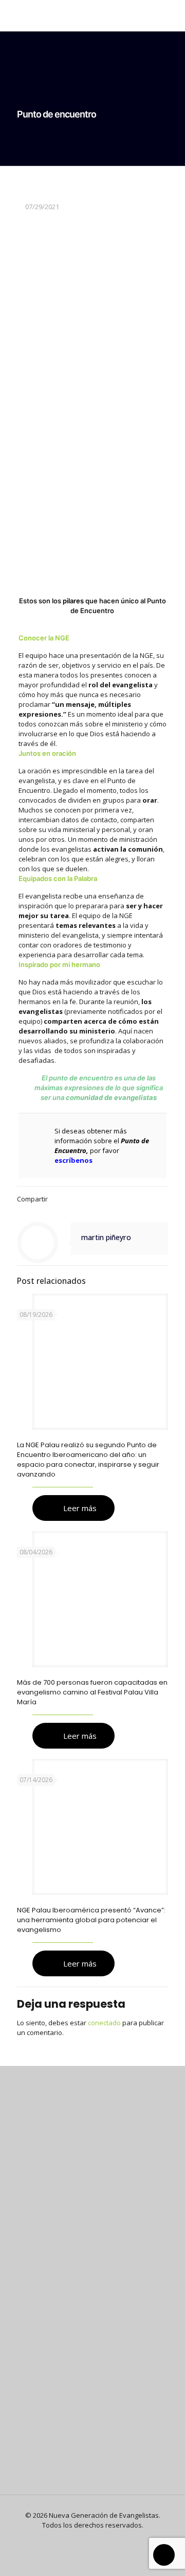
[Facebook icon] (87, 2539)
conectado (104, 2023)
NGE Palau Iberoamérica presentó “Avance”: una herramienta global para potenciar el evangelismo (91, 1920)
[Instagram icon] (109, 2539)
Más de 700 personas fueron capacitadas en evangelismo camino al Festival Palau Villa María (92, 1692)
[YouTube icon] (98, 2539)
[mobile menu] (171, 15)
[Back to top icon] (164, 2555)
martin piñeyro (106, 1237)
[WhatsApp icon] (76, 2539)
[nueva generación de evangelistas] (92, 15)
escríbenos (73, 1160)
